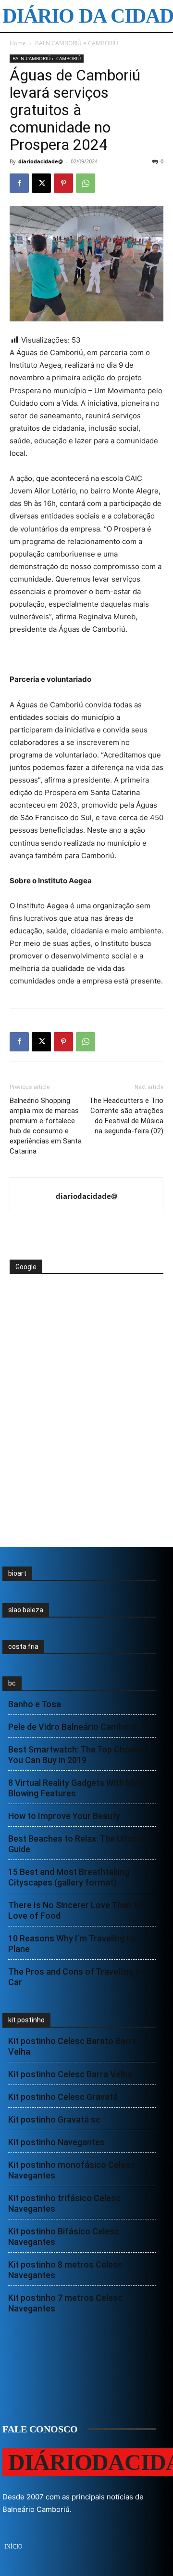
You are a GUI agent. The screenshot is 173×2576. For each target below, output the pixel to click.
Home (18, 43)
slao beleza (26, 1610)
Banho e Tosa (35, 1704)
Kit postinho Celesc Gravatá (63, 2097)
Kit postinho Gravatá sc (54, 2119)
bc (12, 1683)
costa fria (23, 1647)
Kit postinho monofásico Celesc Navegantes (72, 2170)
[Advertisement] (86, 1311)
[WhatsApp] (86, 183)
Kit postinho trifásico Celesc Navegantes (64, 2203)
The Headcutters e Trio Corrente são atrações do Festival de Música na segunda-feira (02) (126, 1116)
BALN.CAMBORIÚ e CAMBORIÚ (77, 43)
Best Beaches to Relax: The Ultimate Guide (79, 1844)
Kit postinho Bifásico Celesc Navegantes (64, 2237)
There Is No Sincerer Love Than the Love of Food (77, 1910)
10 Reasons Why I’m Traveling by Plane (72, 1944)
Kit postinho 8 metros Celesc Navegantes (65, 2270)
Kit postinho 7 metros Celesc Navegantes (65, 2303)
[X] (41, 183)
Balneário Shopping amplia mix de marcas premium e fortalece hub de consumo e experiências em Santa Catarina (46, 1126)
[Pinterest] (63, 183)
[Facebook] (19, 183)
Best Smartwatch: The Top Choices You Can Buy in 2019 (77, 1755)
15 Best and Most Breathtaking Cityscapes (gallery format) (69, 1877)
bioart (17, 1573)
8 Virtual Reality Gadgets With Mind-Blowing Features (78, 1788)
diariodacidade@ (41, 161)
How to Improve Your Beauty (64, 1816)
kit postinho (26, 2020)
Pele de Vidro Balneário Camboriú (74, 1727)
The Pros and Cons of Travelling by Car (76, 1977)
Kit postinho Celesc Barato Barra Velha (73, 2046)
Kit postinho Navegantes (56, 2142)
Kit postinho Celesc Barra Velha (70, 2074)
